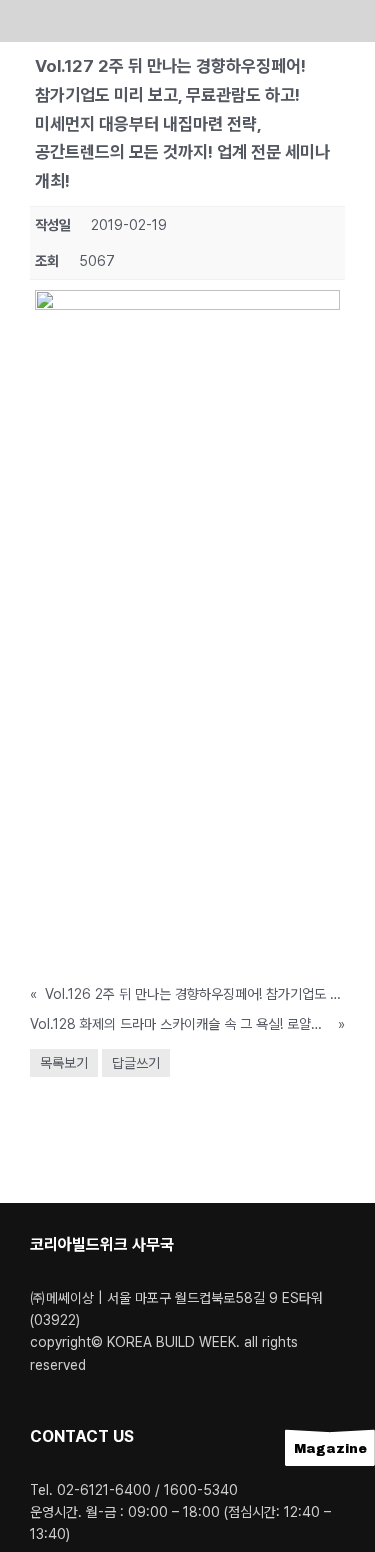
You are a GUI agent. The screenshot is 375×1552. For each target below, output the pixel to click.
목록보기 (64, 1063)
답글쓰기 (136, 1063)
